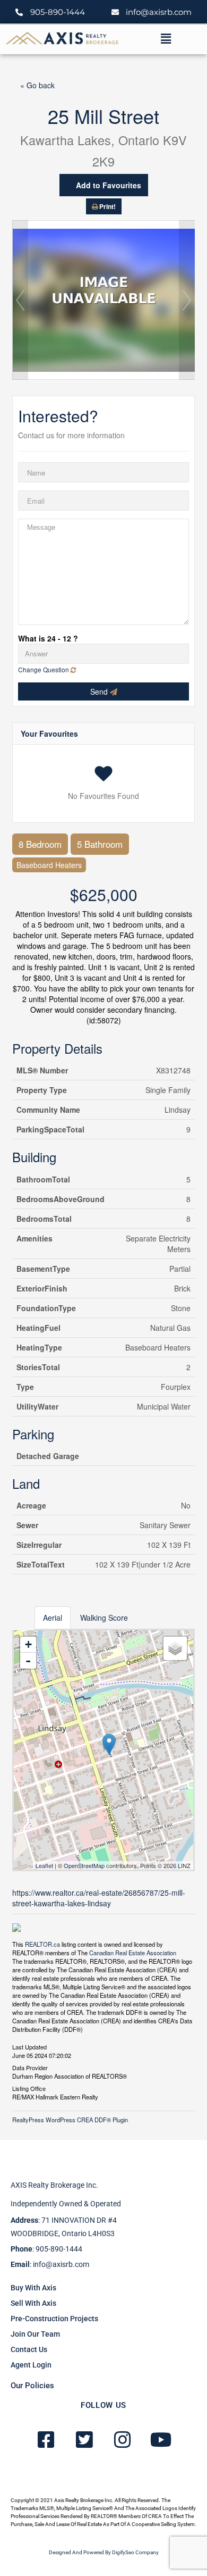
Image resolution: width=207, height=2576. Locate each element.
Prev (20, 300)
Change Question (44, 669)
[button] (166, 39)
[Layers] (175, 1648)
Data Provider (30, 2067)
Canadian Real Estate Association (133, 1953)
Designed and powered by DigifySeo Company (104, 2552)
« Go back (37, 85)
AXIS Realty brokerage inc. (54, 2185)
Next (187, 300)
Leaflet (44, 1865)
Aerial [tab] (53, 1618)
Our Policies (32, 2386)
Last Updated (29, 2046)
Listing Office (29, 2088)
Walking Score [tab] (104, 1618)
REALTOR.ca (42, 1944)
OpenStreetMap (84, 1865)
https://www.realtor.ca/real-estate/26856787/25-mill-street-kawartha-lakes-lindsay (99, 1898)
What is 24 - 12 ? (48, 638)
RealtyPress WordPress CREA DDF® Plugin (70, 2120)
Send (100, 691)
